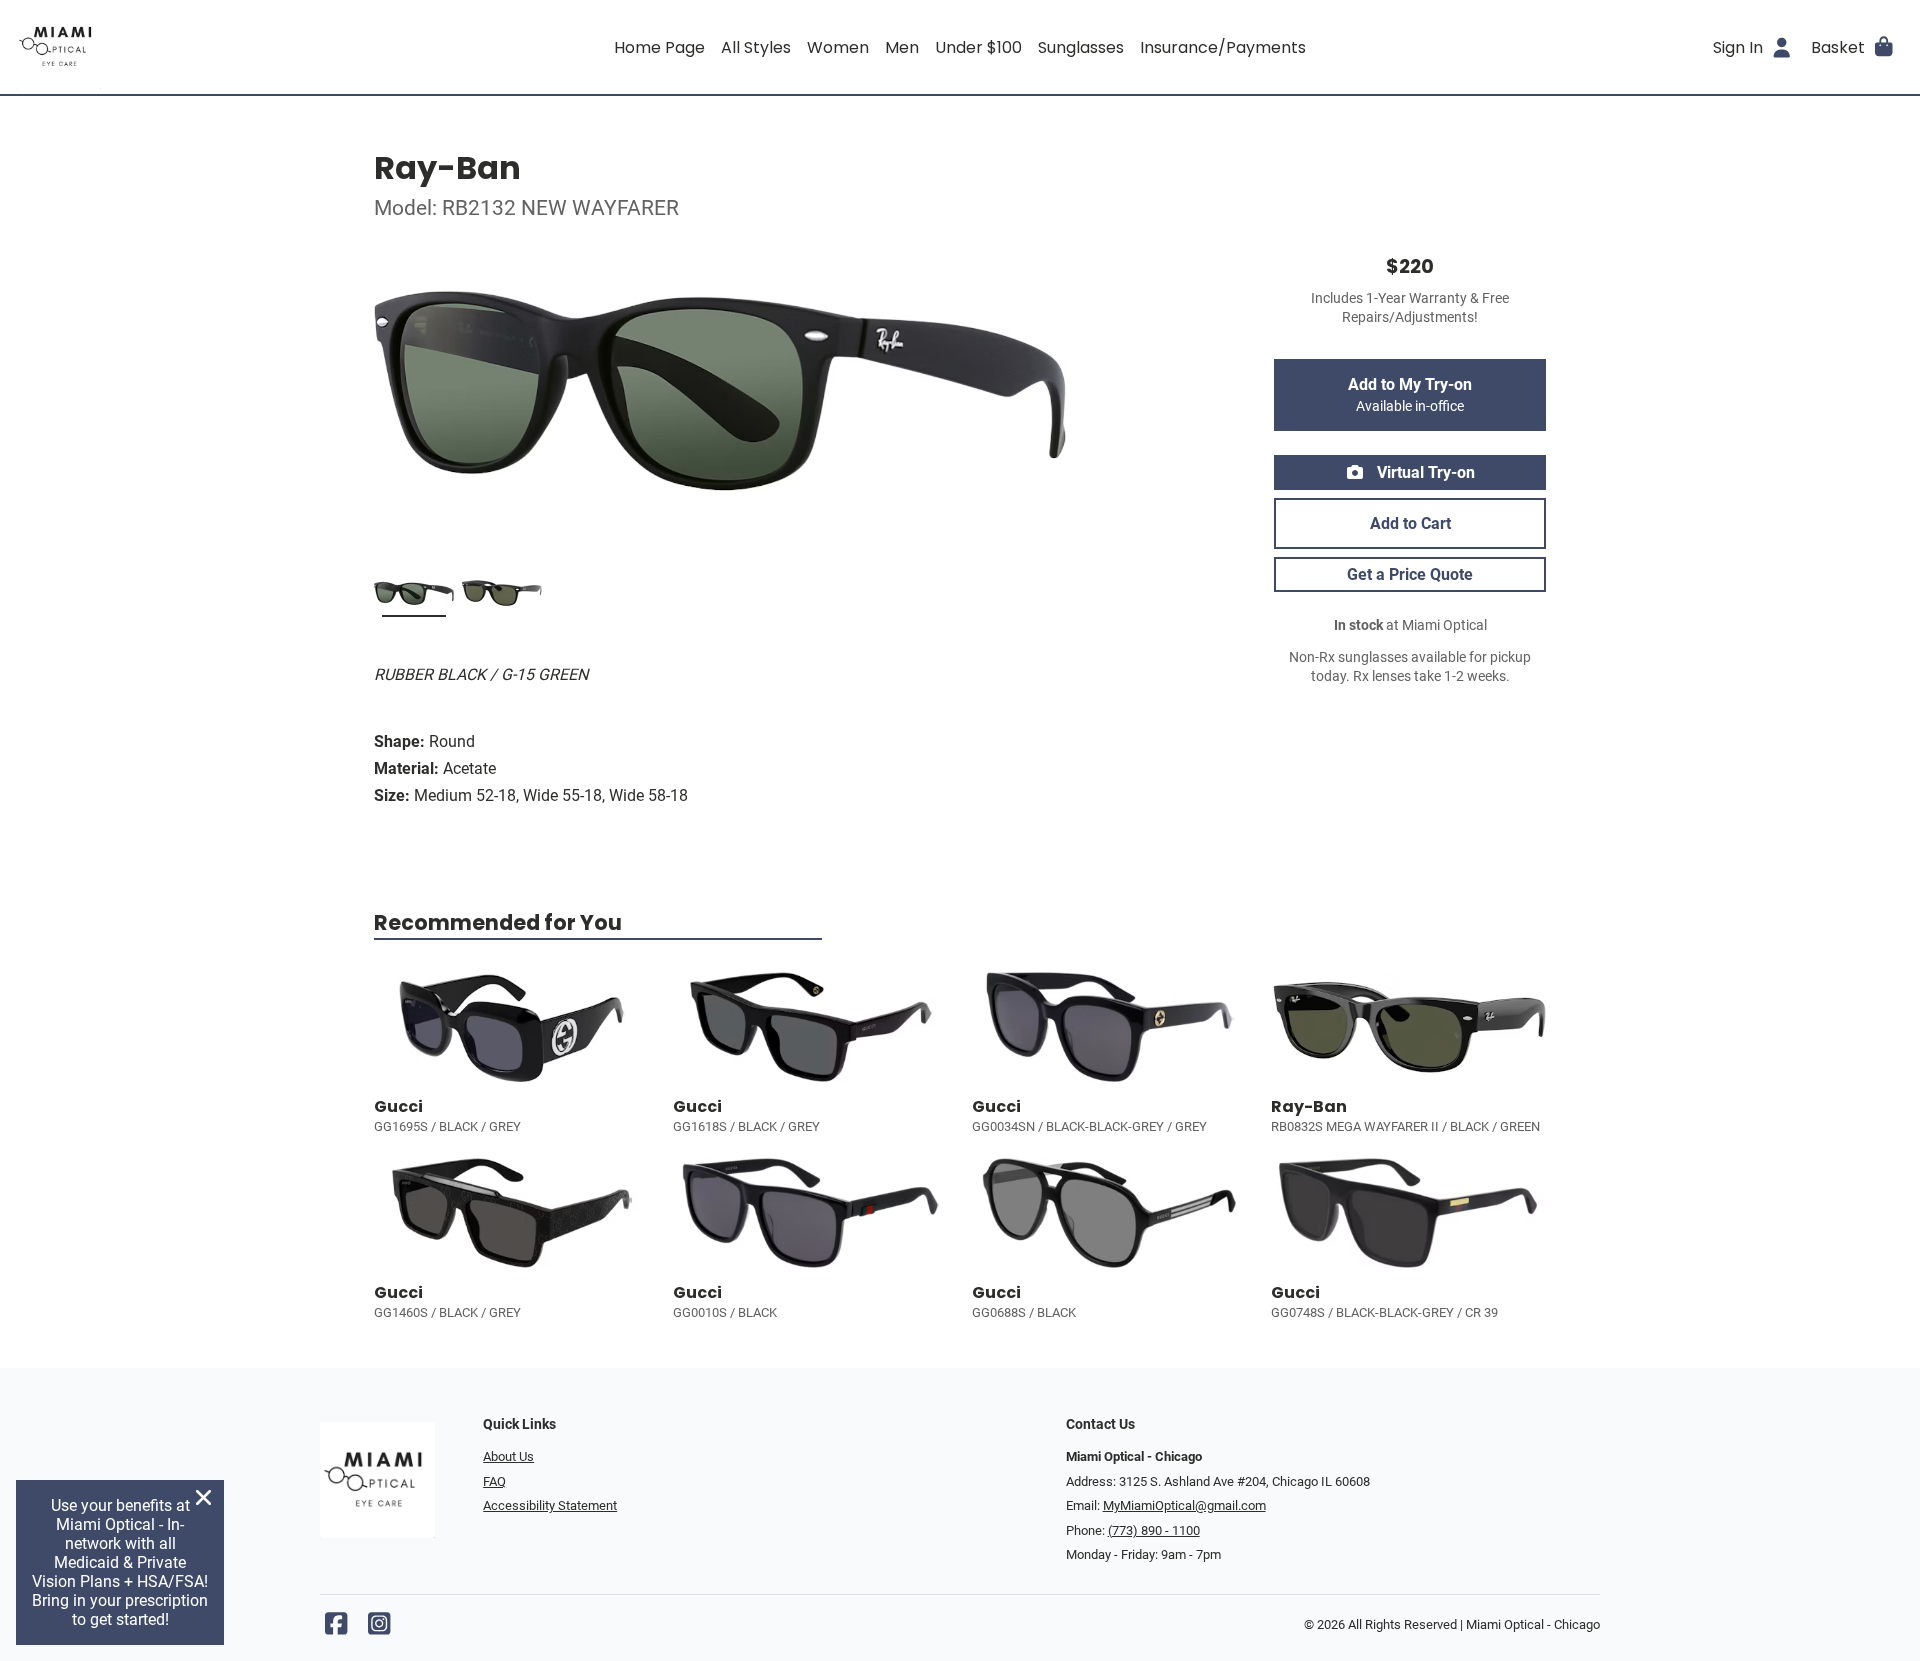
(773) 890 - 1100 (1154, 1530)
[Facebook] (336, 1628)
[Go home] (252, 47)
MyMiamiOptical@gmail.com (1184, 1505)
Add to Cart (1410, 523)
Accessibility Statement (550, 1505)
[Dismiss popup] (203, 1497)
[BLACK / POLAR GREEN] (502, 597)
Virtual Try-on (1424, 472)
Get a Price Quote (1410, 574)
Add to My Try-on (1410, 395)
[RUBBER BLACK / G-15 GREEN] (414, 597)
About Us (508, 1456)
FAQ (494, 1481)
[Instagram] (379, 1628)
